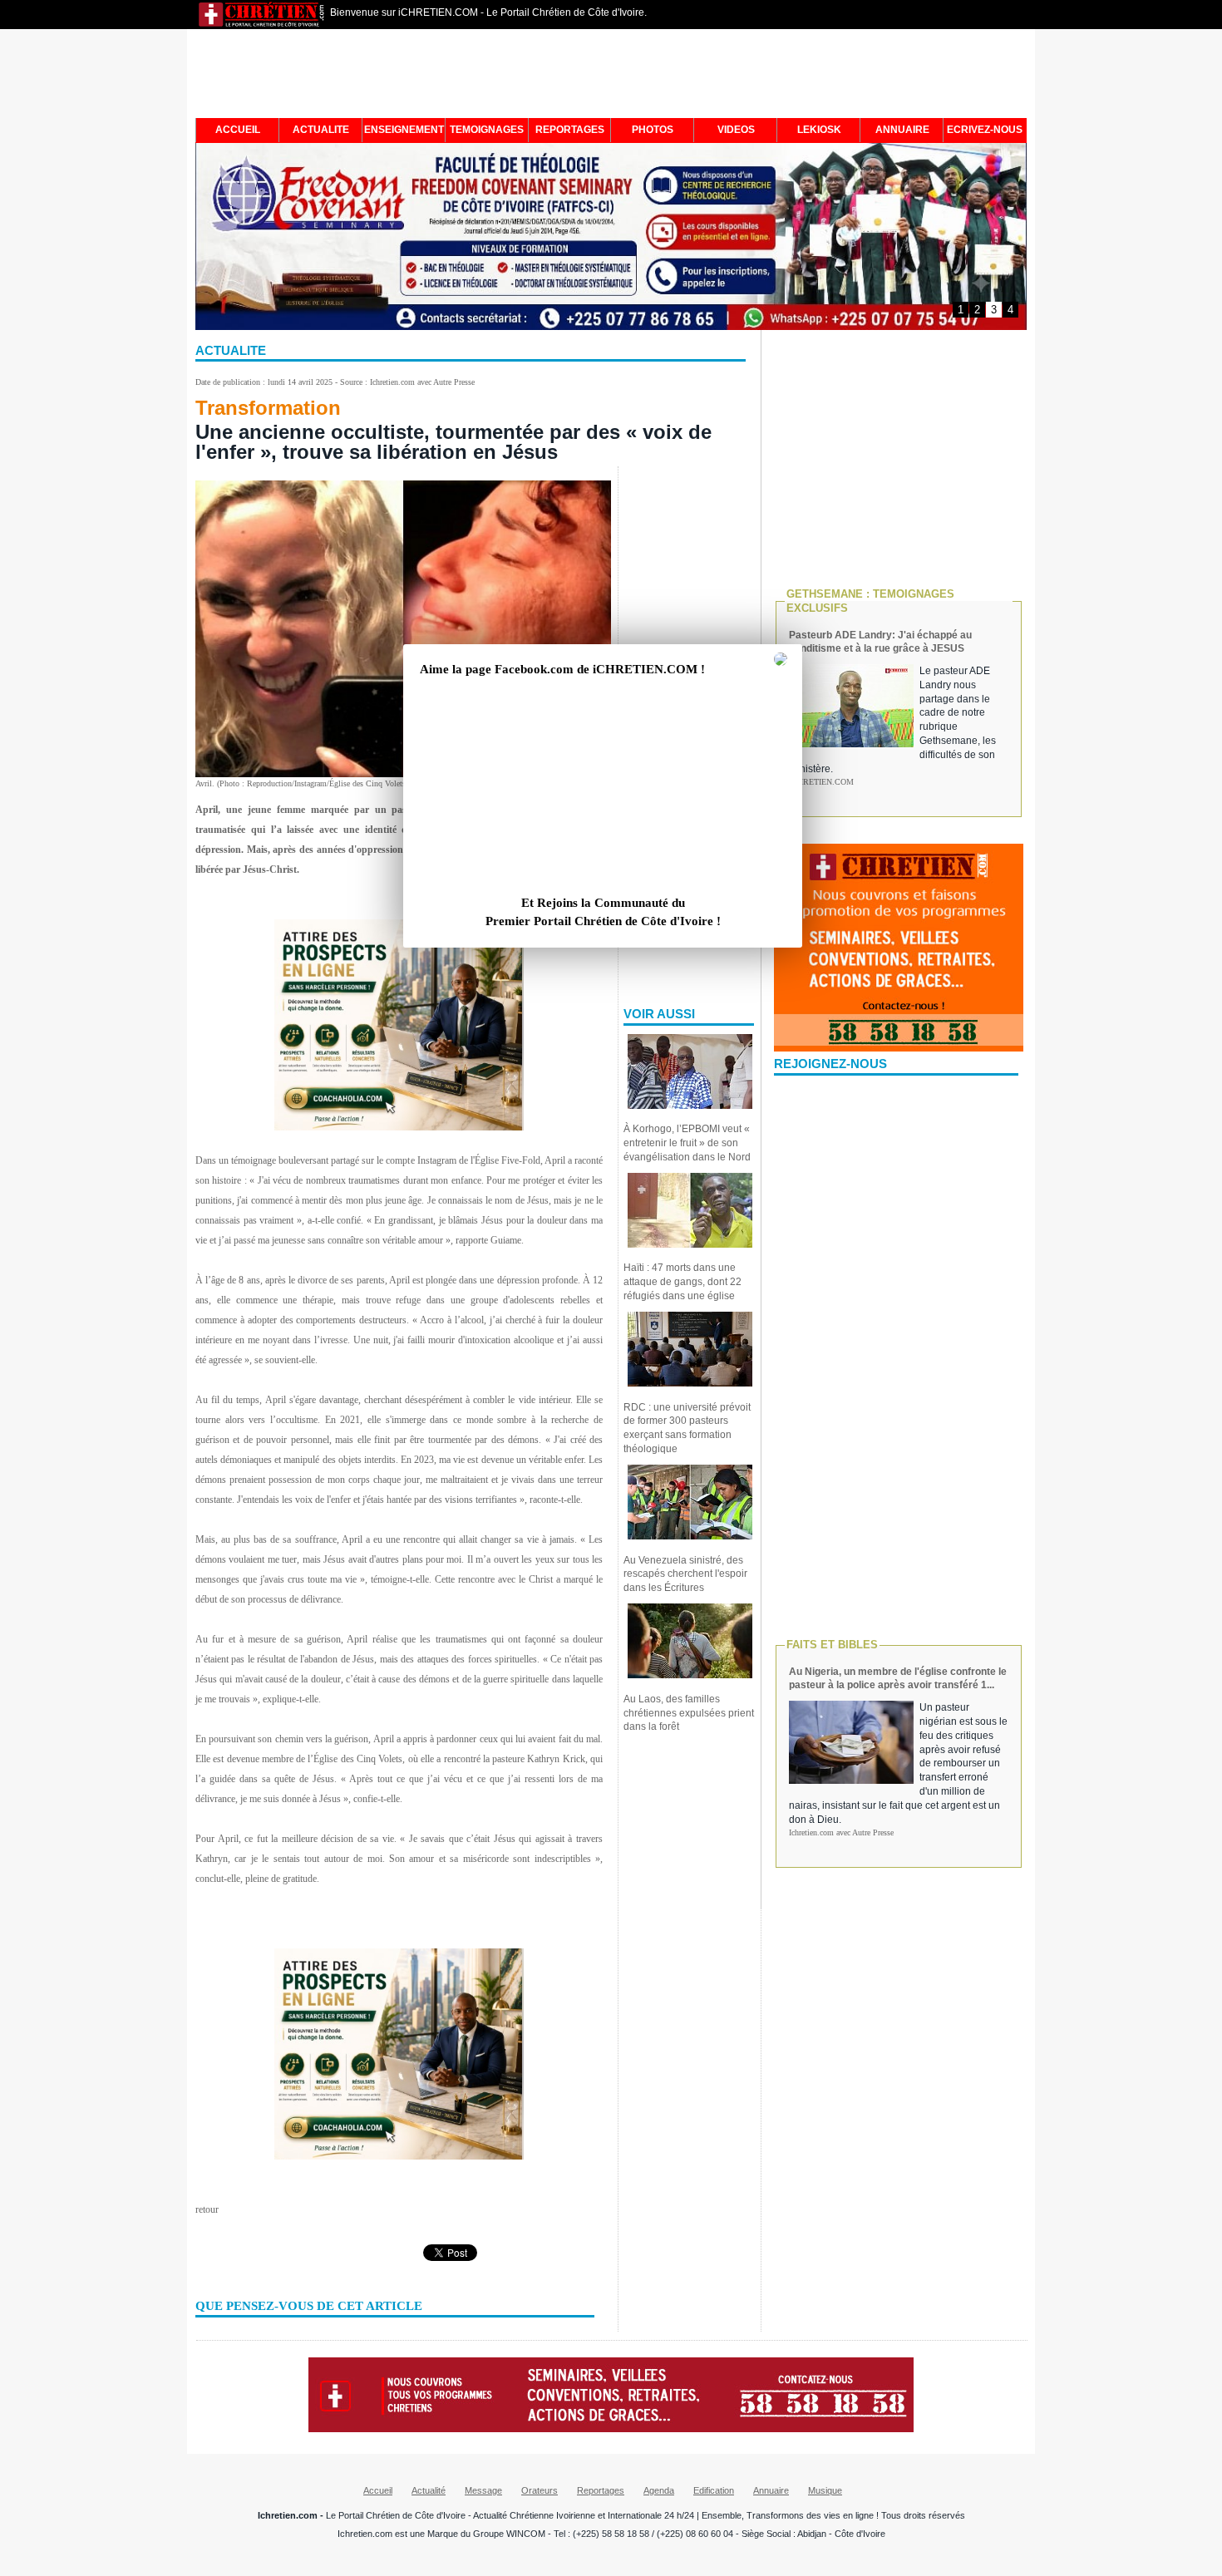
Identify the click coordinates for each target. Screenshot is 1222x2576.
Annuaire (771, 2490)
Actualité (429, 2490)
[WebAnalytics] (611, 2570)
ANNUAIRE (902, 130)
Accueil (378, 2490)
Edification (714, 2490)
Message (483, 2490)
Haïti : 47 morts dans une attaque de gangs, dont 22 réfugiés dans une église (682, 1282)
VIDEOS (736, 130)
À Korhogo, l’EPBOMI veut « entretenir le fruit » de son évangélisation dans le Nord (687, 1143)
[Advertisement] (611, 76)
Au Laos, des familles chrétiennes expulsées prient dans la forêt (689, 1713)
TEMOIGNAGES (487, 130)
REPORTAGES (570, 130)
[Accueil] (262, 25)
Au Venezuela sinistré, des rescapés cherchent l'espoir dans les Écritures (685, 1574)
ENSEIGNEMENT (404, 130)
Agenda (659, 2490)
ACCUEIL (238, 130)
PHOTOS (653, 130)
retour (207, 2209)
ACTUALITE (321, 130)
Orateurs (540, 2490)
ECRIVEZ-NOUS (985, 130)
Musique (825, 2490)
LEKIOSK (819, 130)
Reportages (601, 2490)
